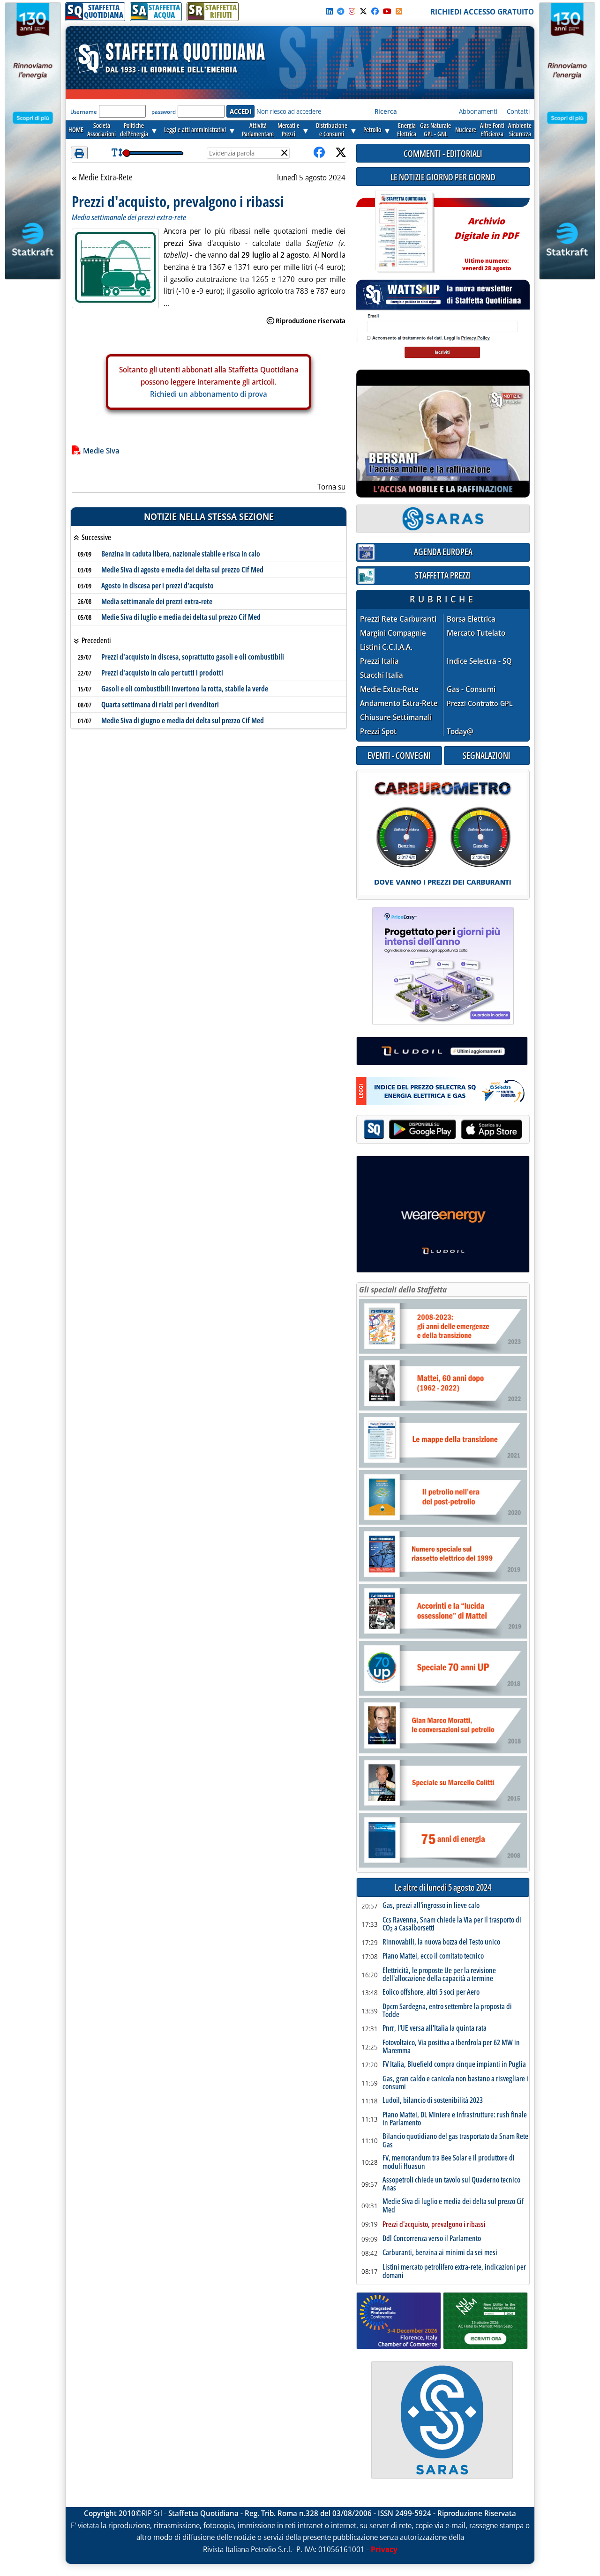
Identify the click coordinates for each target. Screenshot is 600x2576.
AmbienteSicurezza (520, 130)
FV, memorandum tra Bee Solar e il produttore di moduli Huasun (449, 2162)
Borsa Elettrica (471, 619)
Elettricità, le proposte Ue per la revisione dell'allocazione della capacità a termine (439, 1975)
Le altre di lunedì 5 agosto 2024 (443, 1888)
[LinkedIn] (330, 11)
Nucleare (466, 130)
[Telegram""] (341, 11)
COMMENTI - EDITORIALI (443, 153)
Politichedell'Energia (134, 130)
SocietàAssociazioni (101, 130)
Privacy (384, 2549)
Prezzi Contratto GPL (480, 703)
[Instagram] (352, 11)
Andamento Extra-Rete (399, 703)
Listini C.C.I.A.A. (386, 647)
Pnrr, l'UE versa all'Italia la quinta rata (435, 2028)
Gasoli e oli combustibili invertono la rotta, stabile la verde (185, 689)
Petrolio (372, 130)
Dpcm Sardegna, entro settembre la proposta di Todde (447, 2011)
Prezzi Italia (379, 661)
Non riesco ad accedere (289, 111)
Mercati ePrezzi (289, 130)
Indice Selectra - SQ (479, 661)
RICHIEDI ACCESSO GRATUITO (482, 12)
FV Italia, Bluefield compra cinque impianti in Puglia (454, 2064)
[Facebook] (375, 11)
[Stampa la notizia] (79, 153)
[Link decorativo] (404, 232)
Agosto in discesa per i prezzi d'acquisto (157, 586)
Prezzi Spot (378, 731)
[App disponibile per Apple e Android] (443, 1131)
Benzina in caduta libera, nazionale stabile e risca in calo (181, 554)
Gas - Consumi (471, 689)
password (164, 112)
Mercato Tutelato (476, 633)
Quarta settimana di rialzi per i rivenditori (160, 705)
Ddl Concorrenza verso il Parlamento (432, 2239)
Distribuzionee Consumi (332, 130)
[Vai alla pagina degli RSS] (399, 11)
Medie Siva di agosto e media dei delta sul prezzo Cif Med (182, 570)
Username (84, 112)
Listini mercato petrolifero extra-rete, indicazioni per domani (454, 2271)
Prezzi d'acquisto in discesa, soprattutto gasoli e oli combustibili (193, 657)
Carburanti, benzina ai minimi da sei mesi (440, 2253)
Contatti (518, 111)
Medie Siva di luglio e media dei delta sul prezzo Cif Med (181, 617)
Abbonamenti (478, 111)
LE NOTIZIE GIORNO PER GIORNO (443, 177)
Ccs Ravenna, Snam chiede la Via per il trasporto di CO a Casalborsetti (452, 1924)
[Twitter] (363, 11)
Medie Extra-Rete (105, 178)
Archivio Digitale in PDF (486, 240)
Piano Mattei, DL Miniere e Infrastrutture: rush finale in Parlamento (455, 2119)
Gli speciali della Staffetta (403, 1290)
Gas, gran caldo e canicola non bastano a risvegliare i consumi (455, 2083)
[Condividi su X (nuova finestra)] (341, 153)
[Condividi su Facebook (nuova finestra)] (319, 153)
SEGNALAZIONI (487, 755)
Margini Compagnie (393, 633)
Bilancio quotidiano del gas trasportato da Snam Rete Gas (455, 2141)
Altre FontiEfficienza (492, 130)
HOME (76, 130)
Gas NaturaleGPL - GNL (435, 130)
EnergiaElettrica (407, 130)
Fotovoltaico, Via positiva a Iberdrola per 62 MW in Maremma (451, 2047)
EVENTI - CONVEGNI (399, 755)
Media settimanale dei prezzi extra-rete (157, 601)
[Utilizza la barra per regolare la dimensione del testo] (117, 153)
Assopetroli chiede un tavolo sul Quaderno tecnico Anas (451, 2184)
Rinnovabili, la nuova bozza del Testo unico (441, 1942)
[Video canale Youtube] (387, 11)
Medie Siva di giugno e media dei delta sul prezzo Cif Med (183, 720)
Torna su (331, 487)
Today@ (460, 731)
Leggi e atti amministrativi (195, 130)
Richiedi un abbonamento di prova (209, 393)
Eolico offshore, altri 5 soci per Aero (431, 1992)
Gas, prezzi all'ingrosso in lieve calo (431, 1906)
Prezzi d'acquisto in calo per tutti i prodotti (162, 673)
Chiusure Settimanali (396, 717)
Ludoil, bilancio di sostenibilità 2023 (433, 2101)
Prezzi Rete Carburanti (398, 619)
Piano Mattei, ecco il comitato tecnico (433, 1956)
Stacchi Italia (382, 675)
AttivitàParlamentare (258, 130)
